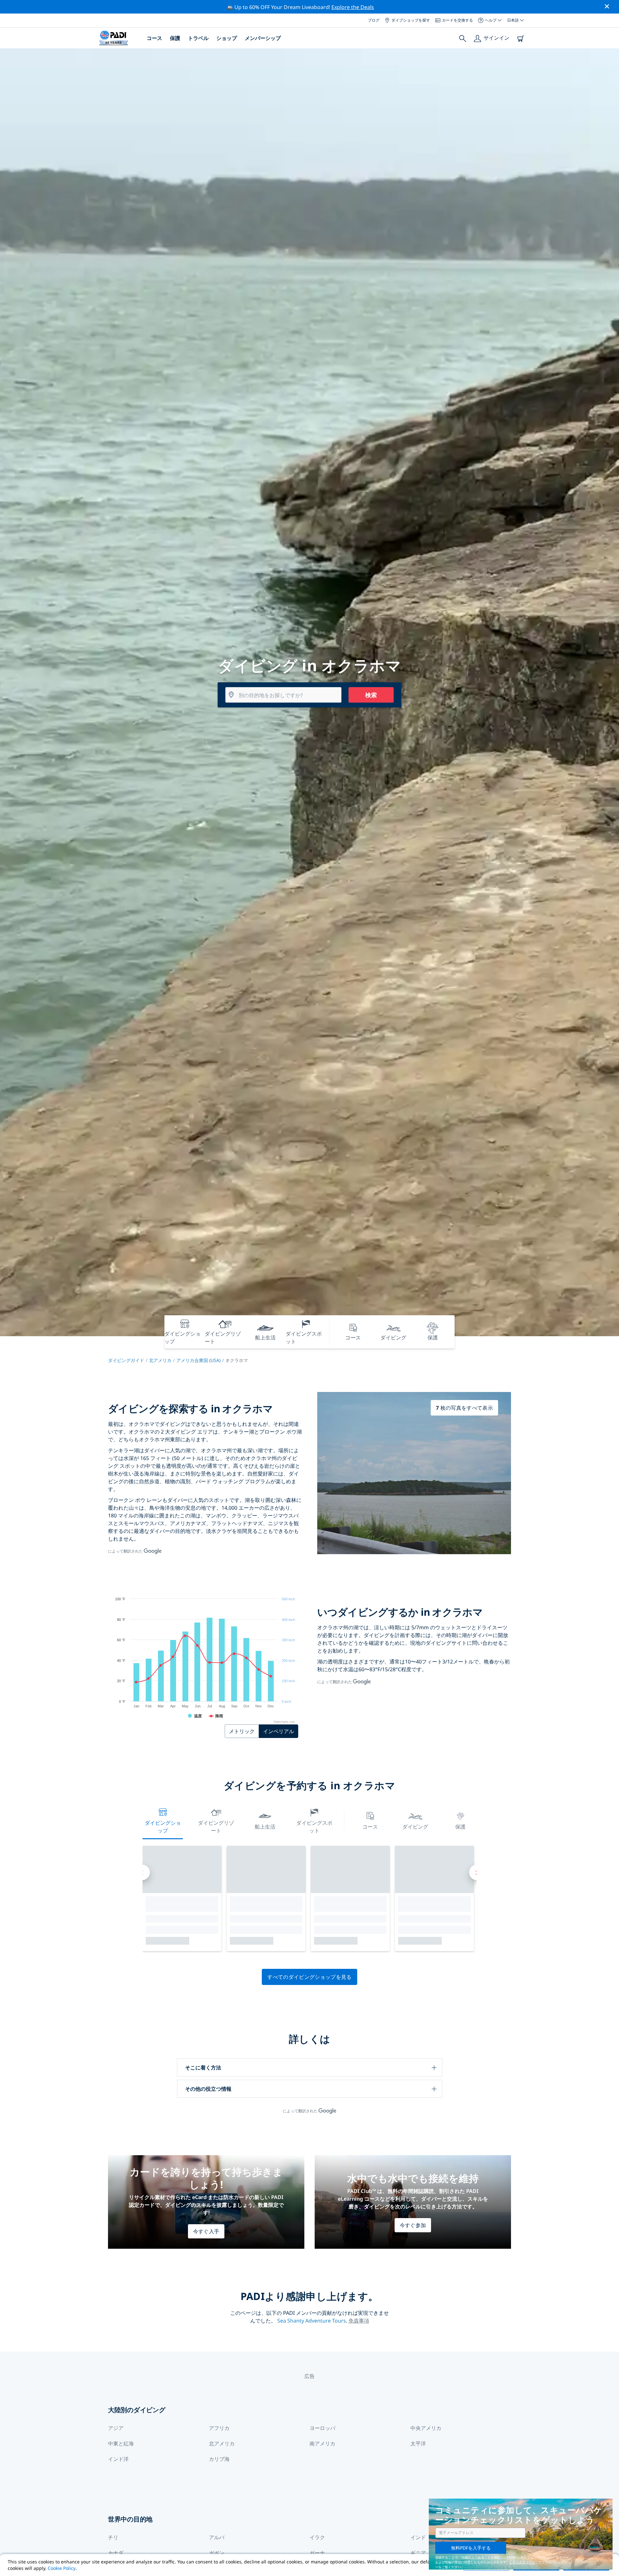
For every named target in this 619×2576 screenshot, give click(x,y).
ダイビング (415, 1827)
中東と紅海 (121, 2443)
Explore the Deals (353, 7)
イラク (317, 2537)
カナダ (116, 2553)
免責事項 (359, 2321)
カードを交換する (457, 20)
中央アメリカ (426, 2428)
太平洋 (418, 2443)
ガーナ (317, 2553)
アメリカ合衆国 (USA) (198, 1360)
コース (154, 38)
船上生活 (265, 1827)
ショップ (227, 38)
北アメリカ (160, 1360)
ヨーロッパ (322, 2428)
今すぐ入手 (206, 2231)
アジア (116, 2428)
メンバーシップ (263, 38)
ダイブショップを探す (411, 20)
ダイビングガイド (126, 1360)
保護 (175, 38)
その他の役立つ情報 (208, 2089)
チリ (113, 2537)
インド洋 (118, 2459)
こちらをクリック (522, 2562)
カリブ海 (219, 2459)
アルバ (217, 2537)
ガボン (217, 2553)
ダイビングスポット (314, 1827)
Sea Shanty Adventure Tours (312, 2321)
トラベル (198, 38)
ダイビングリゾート (216, 1827)
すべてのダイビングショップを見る (309, 1977)
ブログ (374, 20)
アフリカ (219, 2428)
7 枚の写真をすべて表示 (464, 1408)
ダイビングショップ (163, 1827)
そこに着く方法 (203, 2068)
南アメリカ (322, 2443)
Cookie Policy (62, 2568)
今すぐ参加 (413, 2225)
